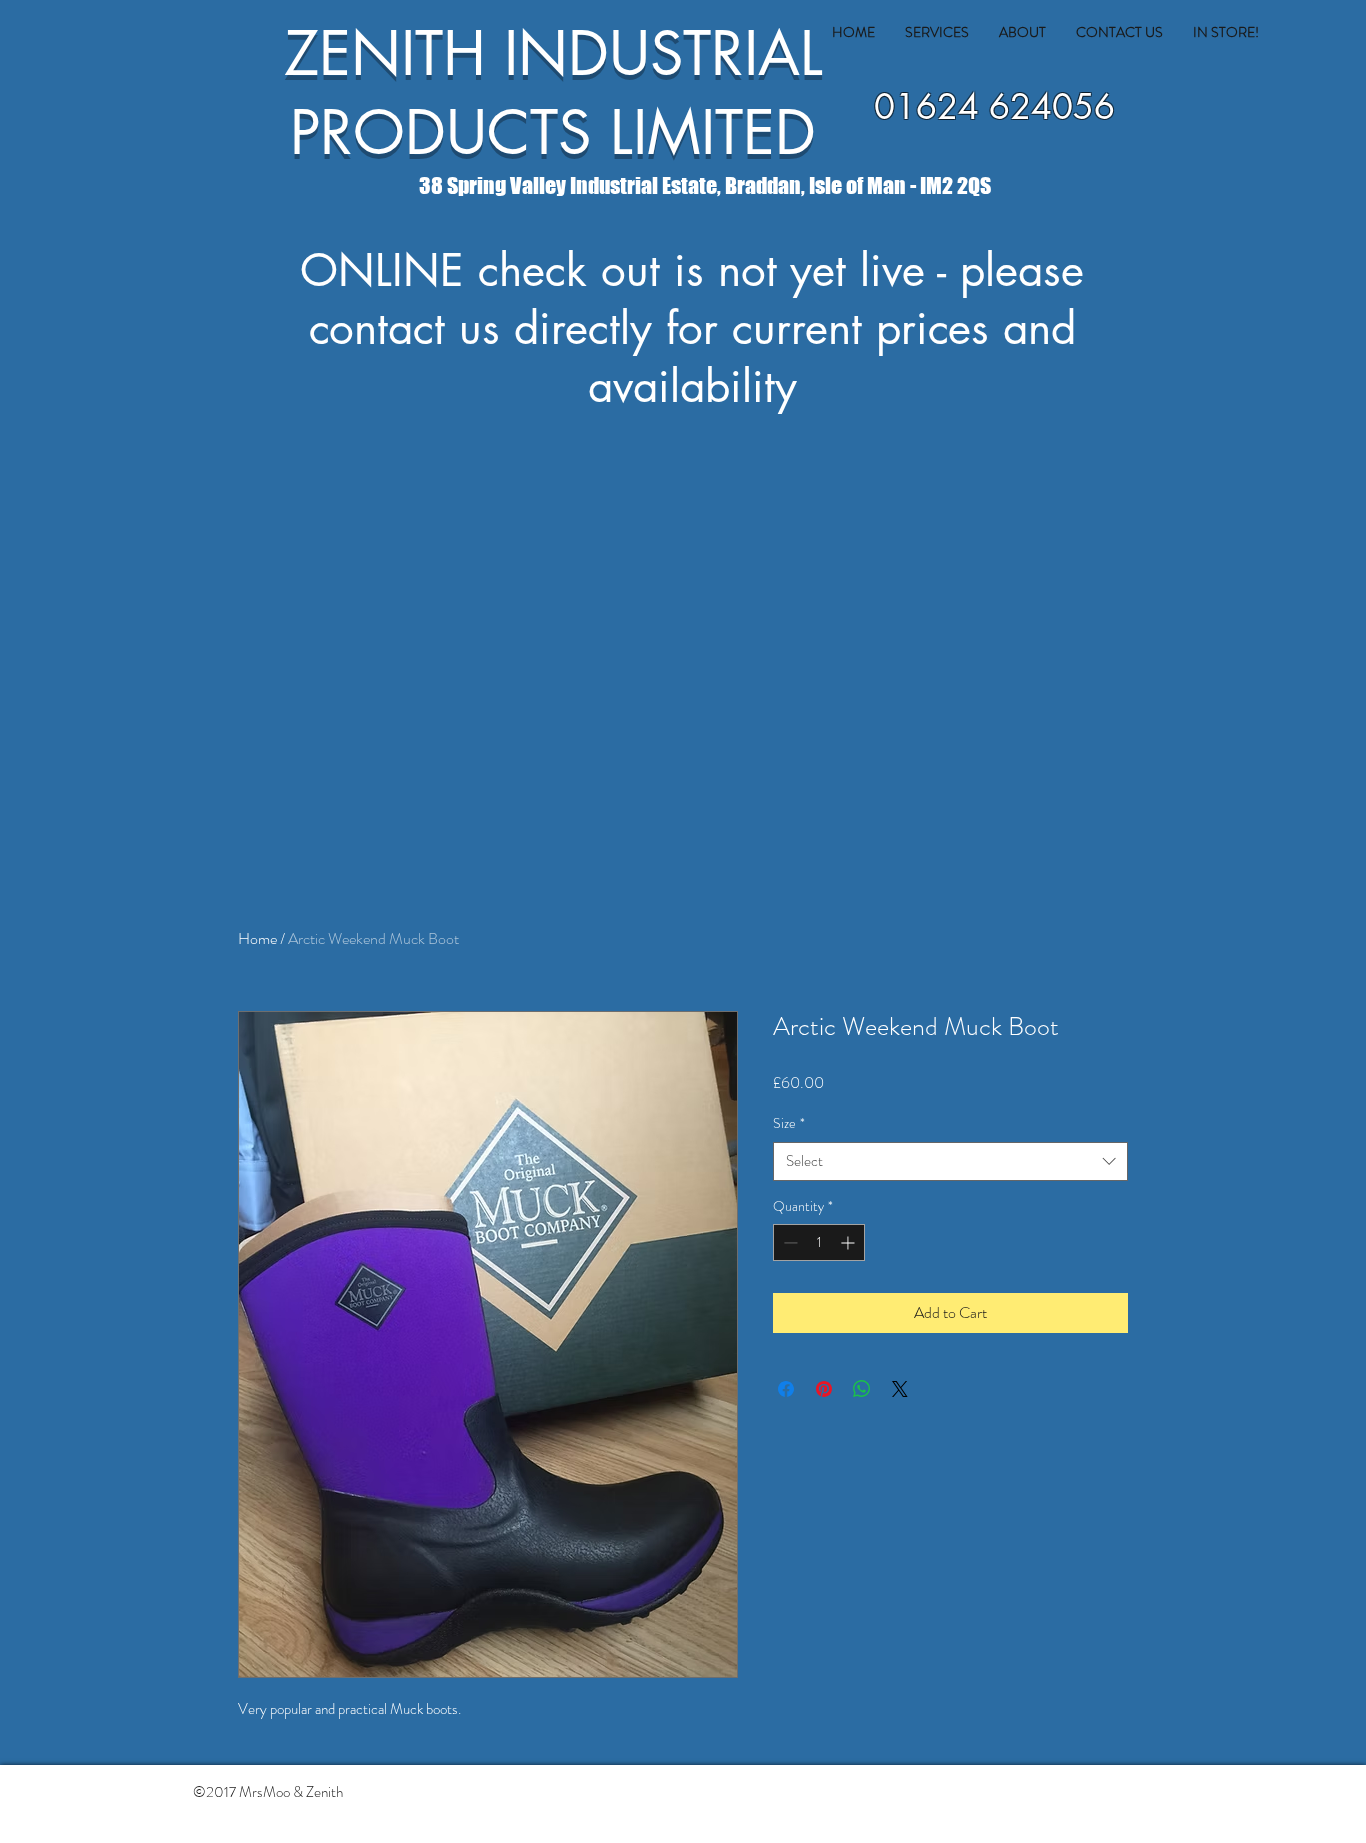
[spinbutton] (819, 1242)
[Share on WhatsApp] (862, 1389)
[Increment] (849, 1242)
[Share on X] (900, 1389)
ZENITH (385, 53)
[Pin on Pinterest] (824, 1389)
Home (257, 938)
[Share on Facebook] (786, 1389)
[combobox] (950, 1161)
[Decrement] (788, 1242)
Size (789, 1123)
